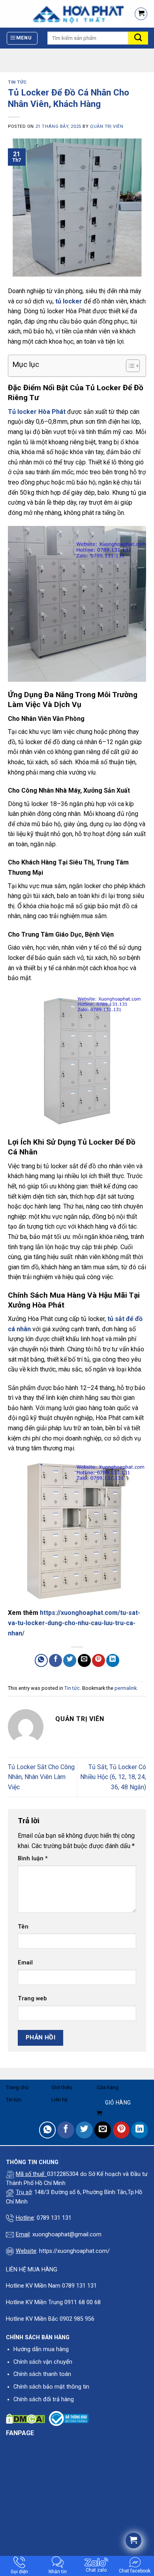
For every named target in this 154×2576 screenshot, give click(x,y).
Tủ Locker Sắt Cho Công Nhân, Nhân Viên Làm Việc (41, 1777)
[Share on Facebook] (55, 1660)
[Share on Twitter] (70, 1660)
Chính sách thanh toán (42, 2374)
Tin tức (17, 82)
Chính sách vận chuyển (43, 2362)
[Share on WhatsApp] (41, 1660)
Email (25, 1963)
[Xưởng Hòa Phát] (64, 14)
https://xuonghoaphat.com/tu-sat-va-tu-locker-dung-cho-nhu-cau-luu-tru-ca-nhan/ (74, 1623)
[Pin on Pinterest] (99, 1660)
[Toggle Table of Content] (129, 366)
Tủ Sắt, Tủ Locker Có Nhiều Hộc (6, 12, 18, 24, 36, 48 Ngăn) (113, 1777)
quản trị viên (107, 126)
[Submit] (138, 38)
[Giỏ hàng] (141, 14)
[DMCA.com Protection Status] (25, 2418)
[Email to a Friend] (84, 1660)
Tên (23, 1927)
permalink (126, 1688)
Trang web (32, 1999)
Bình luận (33, 1859)
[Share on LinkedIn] (113, 1660)
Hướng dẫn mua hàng (41, 2349)
